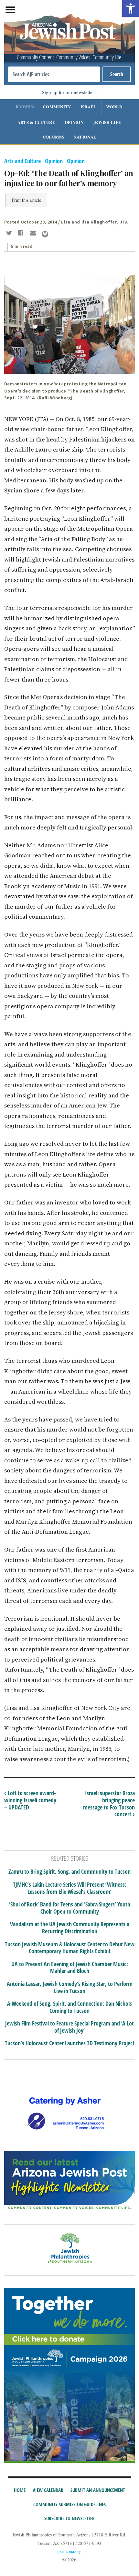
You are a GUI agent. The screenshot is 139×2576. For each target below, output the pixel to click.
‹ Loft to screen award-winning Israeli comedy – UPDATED (30, 1800)
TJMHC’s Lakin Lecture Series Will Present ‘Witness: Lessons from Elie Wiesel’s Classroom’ (70, 1888)
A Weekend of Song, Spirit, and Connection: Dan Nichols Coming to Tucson (69, 2007)
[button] (131, 8)
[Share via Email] (34, 234)
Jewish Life (107, 122)
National (85, 137)
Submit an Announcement (98, 2490)
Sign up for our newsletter (68, 92)
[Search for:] (54, 74)
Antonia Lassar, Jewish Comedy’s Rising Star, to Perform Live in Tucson (70, 1987)
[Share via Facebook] (22, 234)
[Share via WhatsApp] (45, 234)
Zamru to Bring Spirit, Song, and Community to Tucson (69, 1872)
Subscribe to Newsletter (69, 2518)
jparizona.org (69, 2551)
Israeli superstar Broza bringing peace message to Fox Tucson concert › (109, 1803)
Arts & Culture (36, 122)
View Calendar (48, 2490)
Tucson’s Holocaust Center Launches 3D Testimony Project (70, 2043)
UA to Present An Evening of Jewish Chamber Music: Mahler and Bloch (70, 1968)
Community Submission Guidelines (69, 2504)
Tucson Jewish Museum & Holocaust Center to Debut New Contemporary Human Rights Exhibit (70, 1948)
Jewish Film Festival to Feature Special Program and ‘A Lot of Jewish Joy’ (69, 2027)
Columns (53, 137)
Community (57, 107)
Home (20, 2490)
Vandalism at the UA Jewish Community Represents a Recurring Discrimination (70, 1928)
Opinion (74, 122)
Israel (89, 107)
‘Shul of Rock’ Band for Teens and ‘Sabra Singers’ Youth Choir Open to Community (70, 1908)
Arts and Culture (22, 161)
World (114, 107)
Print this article (26, 200)
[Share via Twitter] (10, 234)
